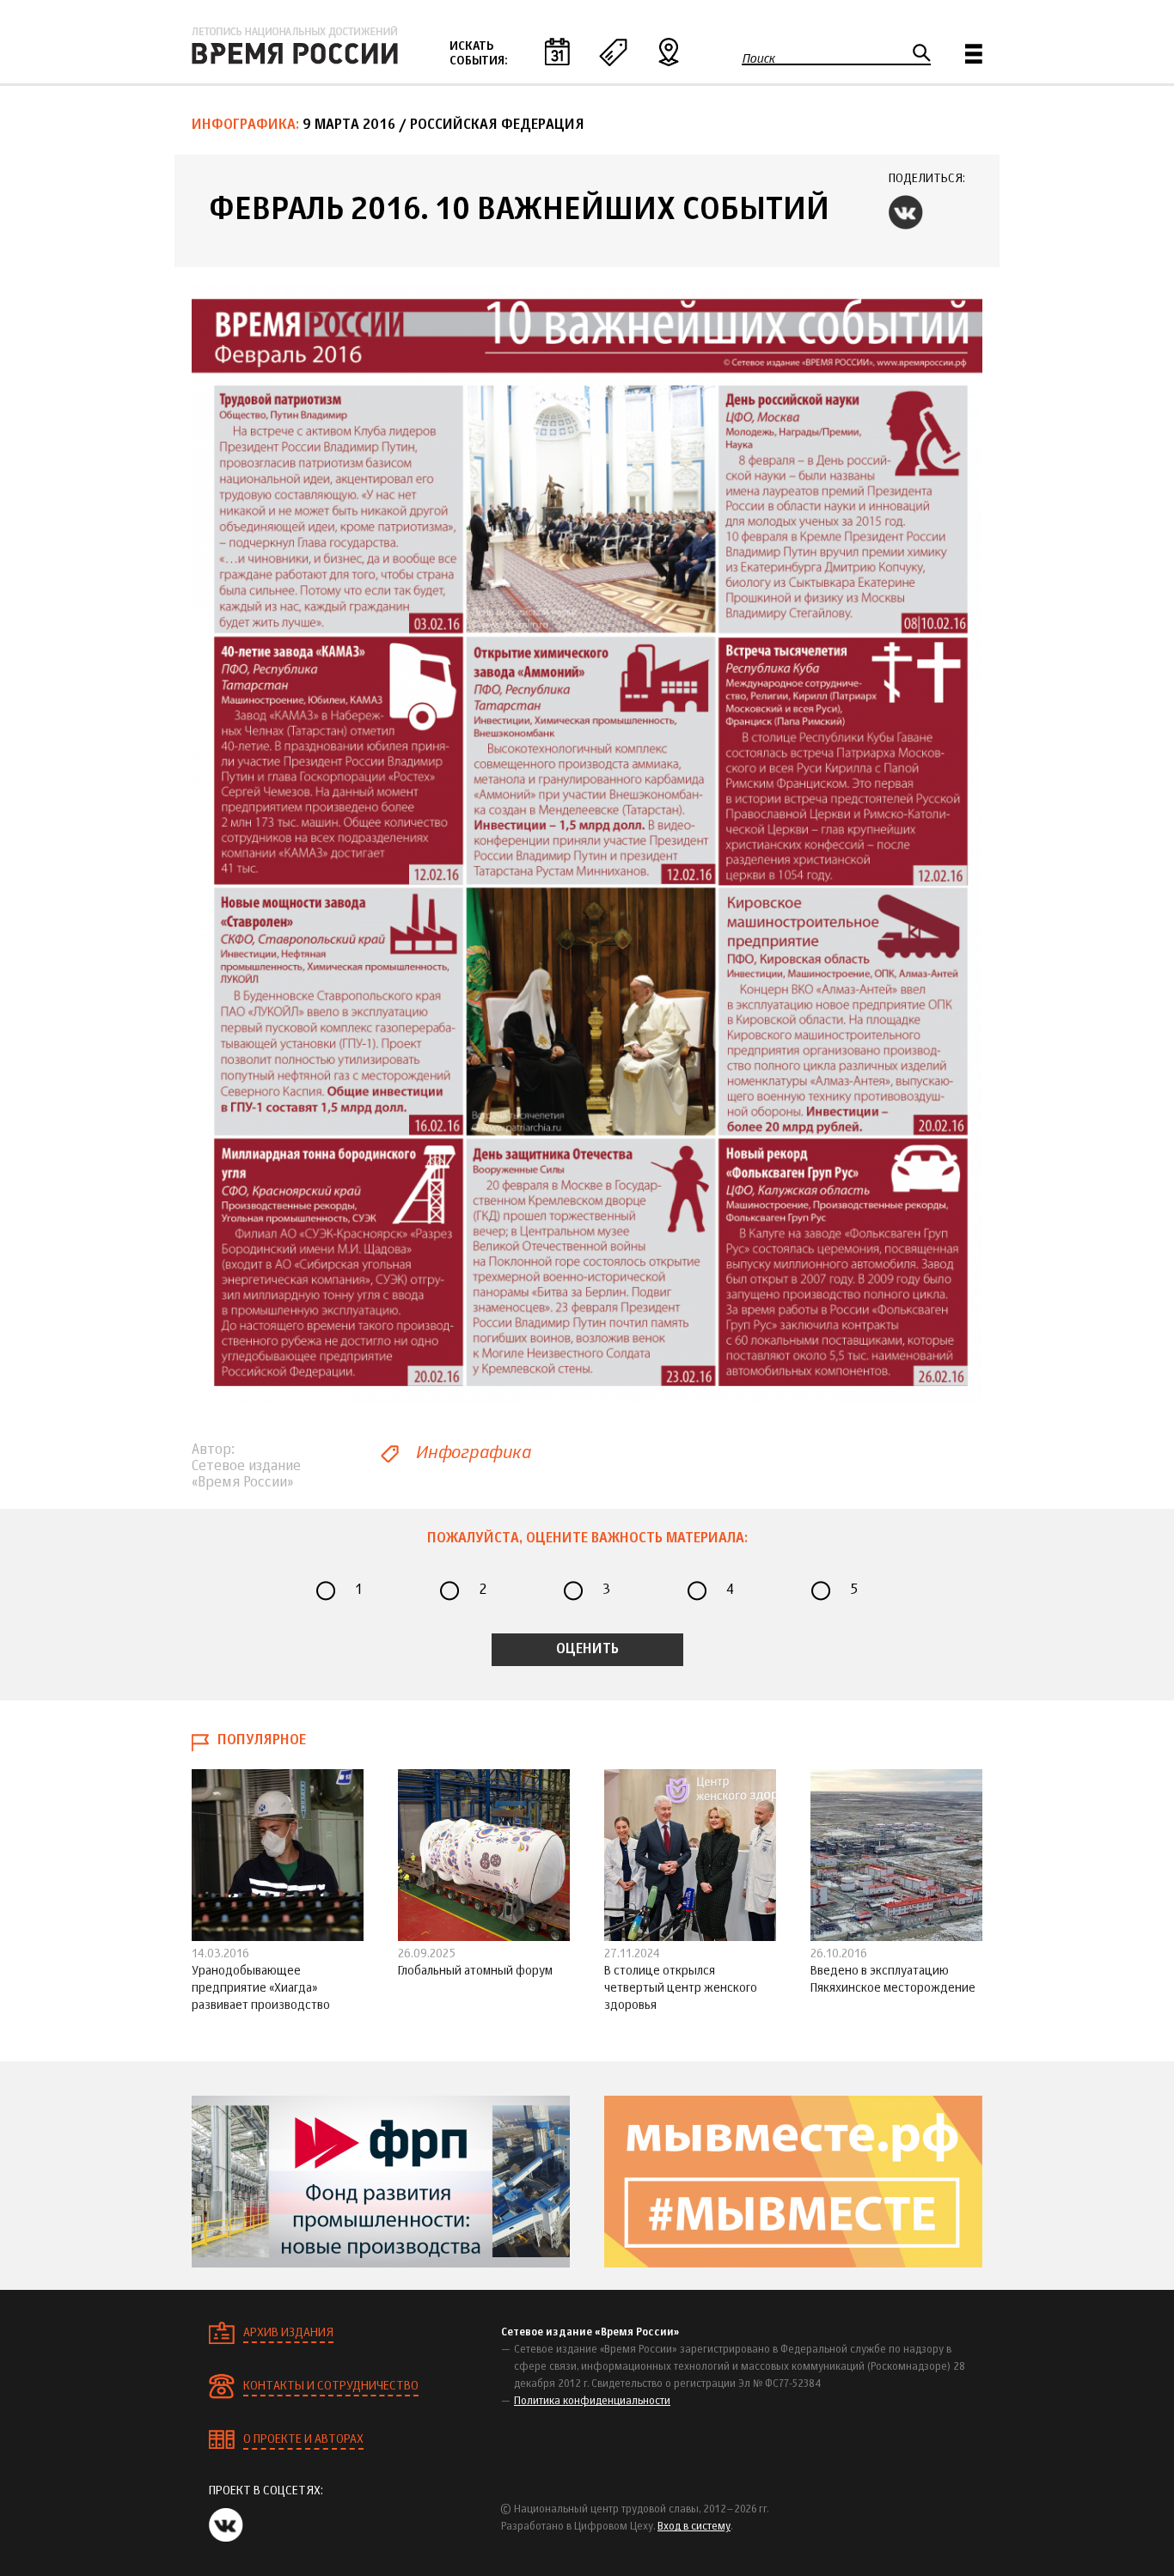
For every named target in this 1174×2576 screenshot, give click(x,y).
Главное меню (974, 54)
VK (906, 212)
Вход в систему (694, 2527)
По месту (669, 52)
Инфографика (473, 1453)
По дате (557, 52)
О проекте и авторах (303, 2439)
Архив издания (288, 2333)
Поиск (758, 58)
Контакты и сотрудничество (331, 2386)
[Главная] (295, 46)
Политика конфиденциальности (592, 2402)
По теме (613, 52)
